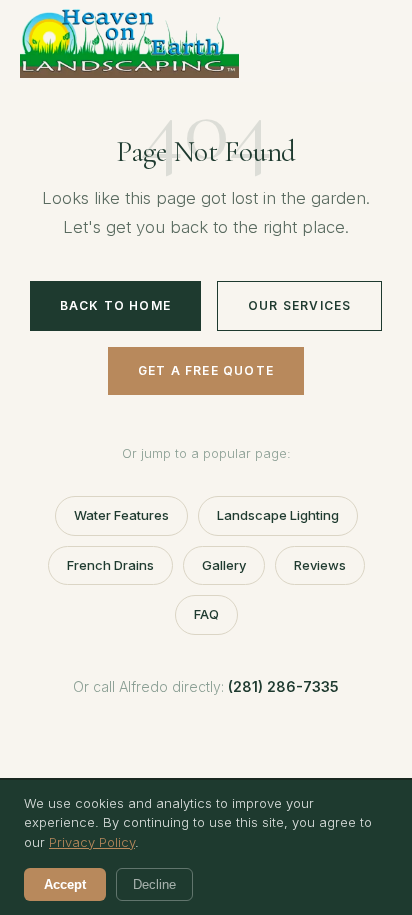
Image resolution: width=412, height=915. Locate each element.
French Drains (110, 565)
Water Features (121, 515)
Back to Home (115, 305)
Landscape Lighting (278, 515)
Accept (65, 884)
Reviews (320, 565)
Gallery (224, 565)
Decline (154, 884)
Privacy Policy (92, 842)
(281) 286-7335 (283, 686)
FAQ (206, 614)
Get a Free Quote (206, 370)
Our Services (299, 305)
